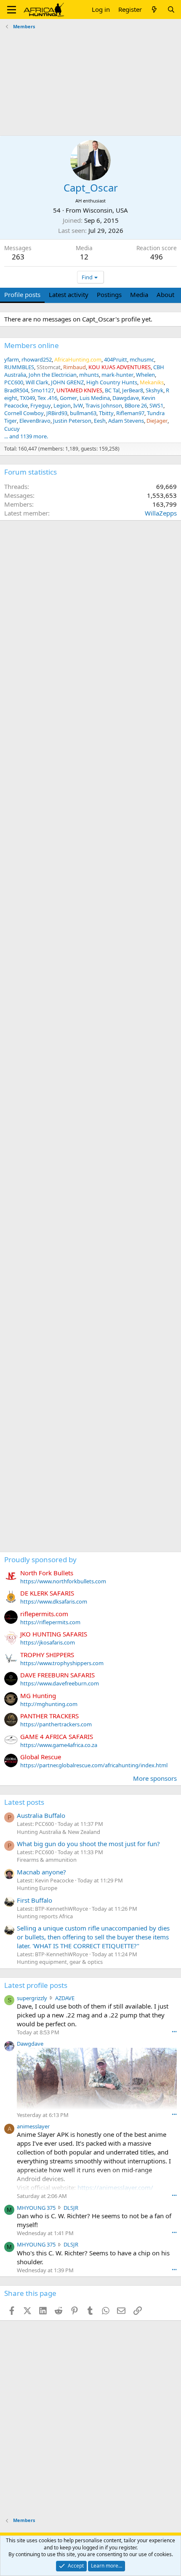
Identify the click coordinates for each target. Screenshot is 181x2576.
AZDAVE (65, 1998)
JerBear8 (133, 390)
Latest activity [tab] (69, 294)
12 (84, 257)
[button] (12, 10)
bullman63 (83, 413)
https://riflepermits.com (50, 1622)
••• (174, 2032)
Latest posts (24, 1802)
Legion (62, 405)
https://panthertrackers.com (56, 1724)
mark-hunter (117, 375)
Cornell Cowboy (24, 413)
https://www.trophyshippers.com (62, 1663)
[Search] (171, 9)
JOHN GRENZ (67, 382)
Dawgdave (126, 398)
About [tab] (165, 294)
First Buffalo (35, 1900)
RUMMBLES (19, 367)
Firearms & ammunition (47, 1860)
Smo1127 (42, 390)
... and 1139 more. (26, 436)
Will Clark (37, 382)
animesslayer (33, 2126)
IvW (78, 405)
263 (18, 257)
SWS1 (156, 405)
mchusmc (142, 359)
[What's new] (154, 9)
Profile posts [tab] (22, 294)
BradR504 (16, 390)
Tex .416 (47, 398)
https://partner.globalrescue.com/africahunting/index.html (94, 1765)
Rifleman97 (130, 413)
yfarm (12, 359)
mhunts (89, 375)
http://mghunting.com (49, 1704)
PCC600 (14, 382)
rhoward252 (37, 359)
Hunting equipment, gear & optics (60, 1962)
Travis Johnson (104, 405)
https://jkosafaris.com (48, 1642)
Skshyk (154, 390)
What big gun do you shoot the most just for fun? (88, 1844)
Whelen (145, 375)
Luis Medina (95, 398)
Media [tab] (139, 294)
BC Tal (112, 390)
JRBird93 (57, 413)
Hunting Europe (37, 1888)
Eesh (100, 421)
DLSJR (71, 2208)
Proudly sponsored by (40, 1559)
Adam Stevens (126, 421)
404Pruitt (116, 359)
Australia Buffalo (41, 1815)
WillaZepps (161, 513)
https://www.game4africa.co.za (59, 1745)
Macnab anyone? (41, 1872)
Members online (32, 345)
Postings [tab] (109, 294)
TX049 (27, 398)
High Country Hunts (112, 382)
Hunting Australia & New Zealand (59, 1832)
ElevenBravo (35, 421)
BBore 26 (136, 405)
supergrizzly (32, 1998)
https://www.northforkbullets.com (63, 1581)
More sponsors (155, 1778)
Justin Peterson (72, 421)
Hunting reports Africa (45, 1916)
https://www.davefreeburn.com (60, 1683)
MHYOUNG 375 (36, 2208)
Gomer (68, 398)
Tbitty (106, 413)
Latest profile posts (36, 1985)
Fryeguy (41, 405)
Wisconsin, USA (105, 210)
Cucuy (12, 429)
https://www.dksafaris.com (54, 1601)
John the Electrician (53, 375)
